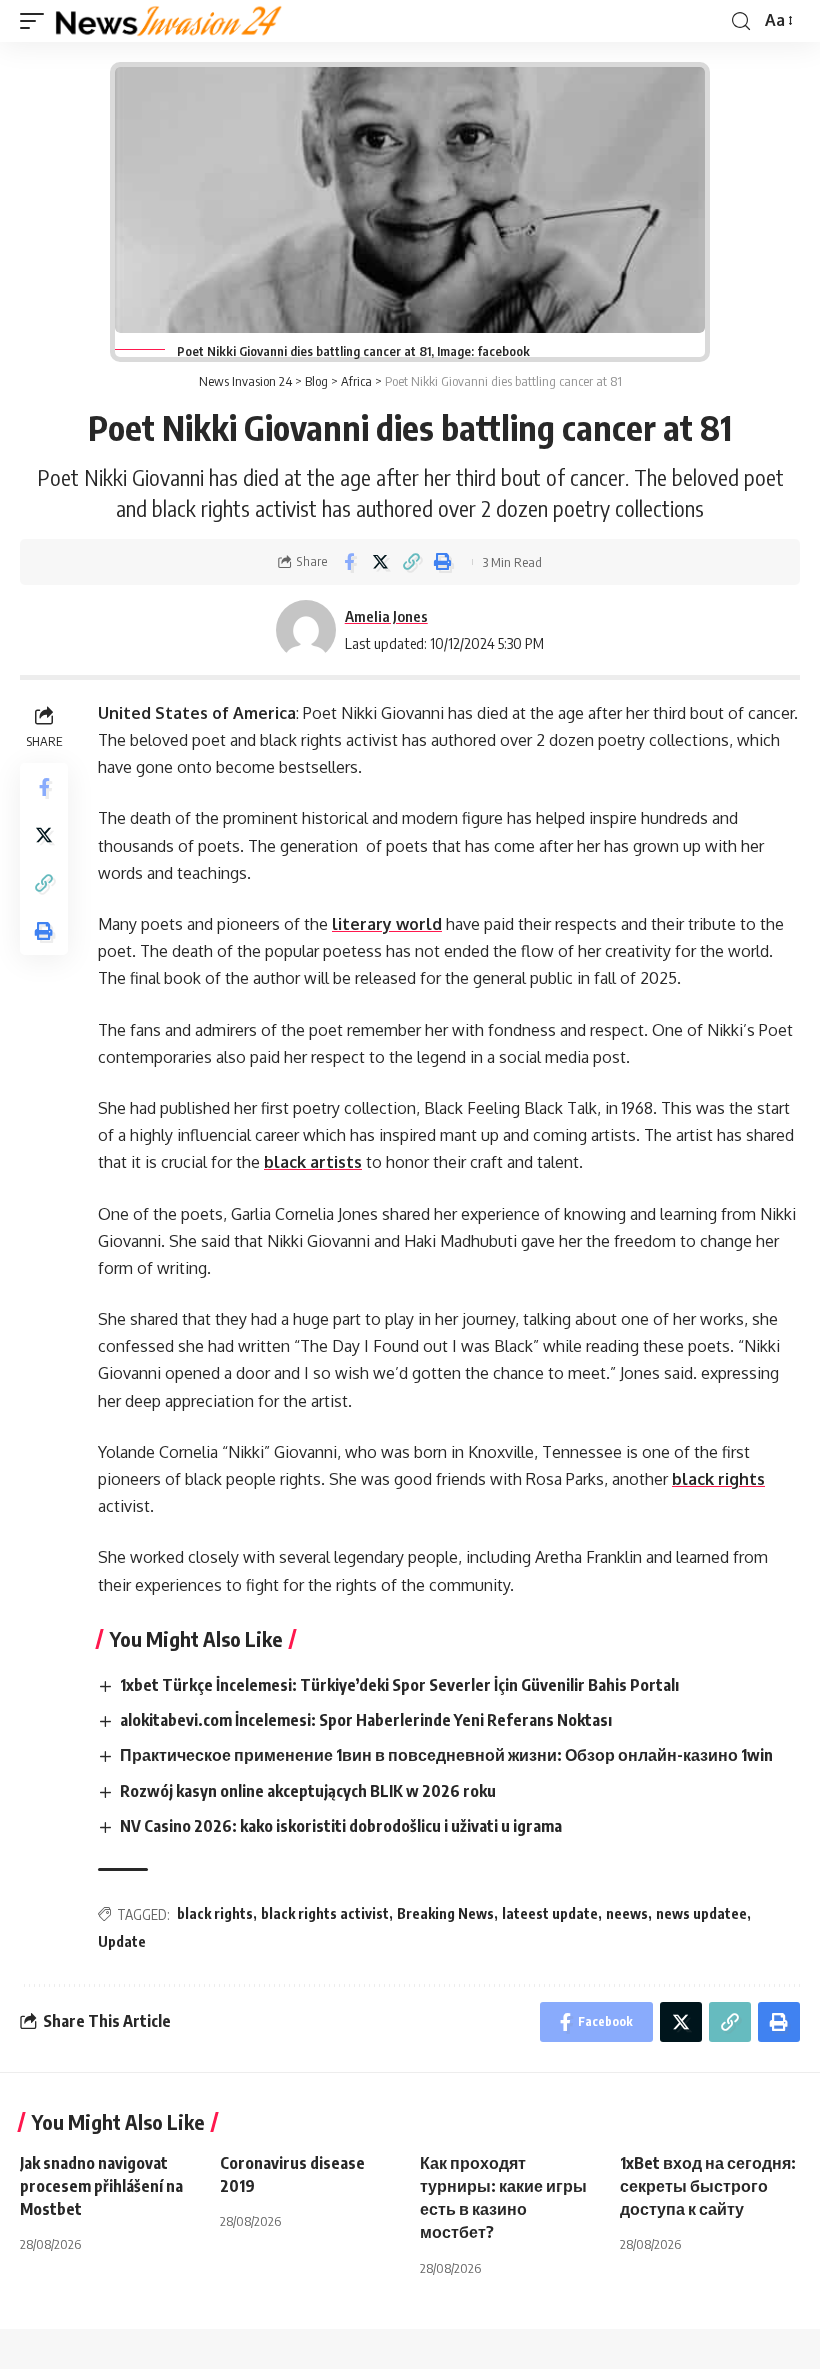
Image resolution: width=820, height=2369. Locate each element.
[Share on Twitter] (380, 562)
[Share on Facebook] (349, 562)
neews (627, 1913)
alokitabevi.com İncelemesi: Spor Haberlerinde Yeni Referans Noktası (366, 1720)
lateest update (550, 1913)
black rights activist (325, 1913)
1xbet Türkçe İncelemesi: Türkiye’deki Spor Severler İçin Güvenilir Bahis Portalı (399, 1685)
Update (122, 1941)
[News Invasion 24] (169, 21)
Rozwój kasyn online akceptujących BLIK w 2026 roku (308, 1791)
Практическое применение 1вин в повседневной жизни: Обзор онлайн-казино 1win (446, 1755)
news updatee (701, 1913)
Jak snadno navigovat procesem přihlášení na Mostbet (101, 2186)
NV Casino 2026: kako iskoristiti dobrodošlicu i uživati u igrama (341, 1826)
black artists (313, 1162)
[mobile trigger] (37, 21)
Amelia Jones (386, 616)
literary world (387, 924)
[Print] (442, 562)
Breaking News (445, 1913)
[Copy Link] (411, 562)
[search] (741, 21)
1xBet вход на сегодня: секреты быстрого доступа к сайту (708, 2186)
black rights (718, 1479)
